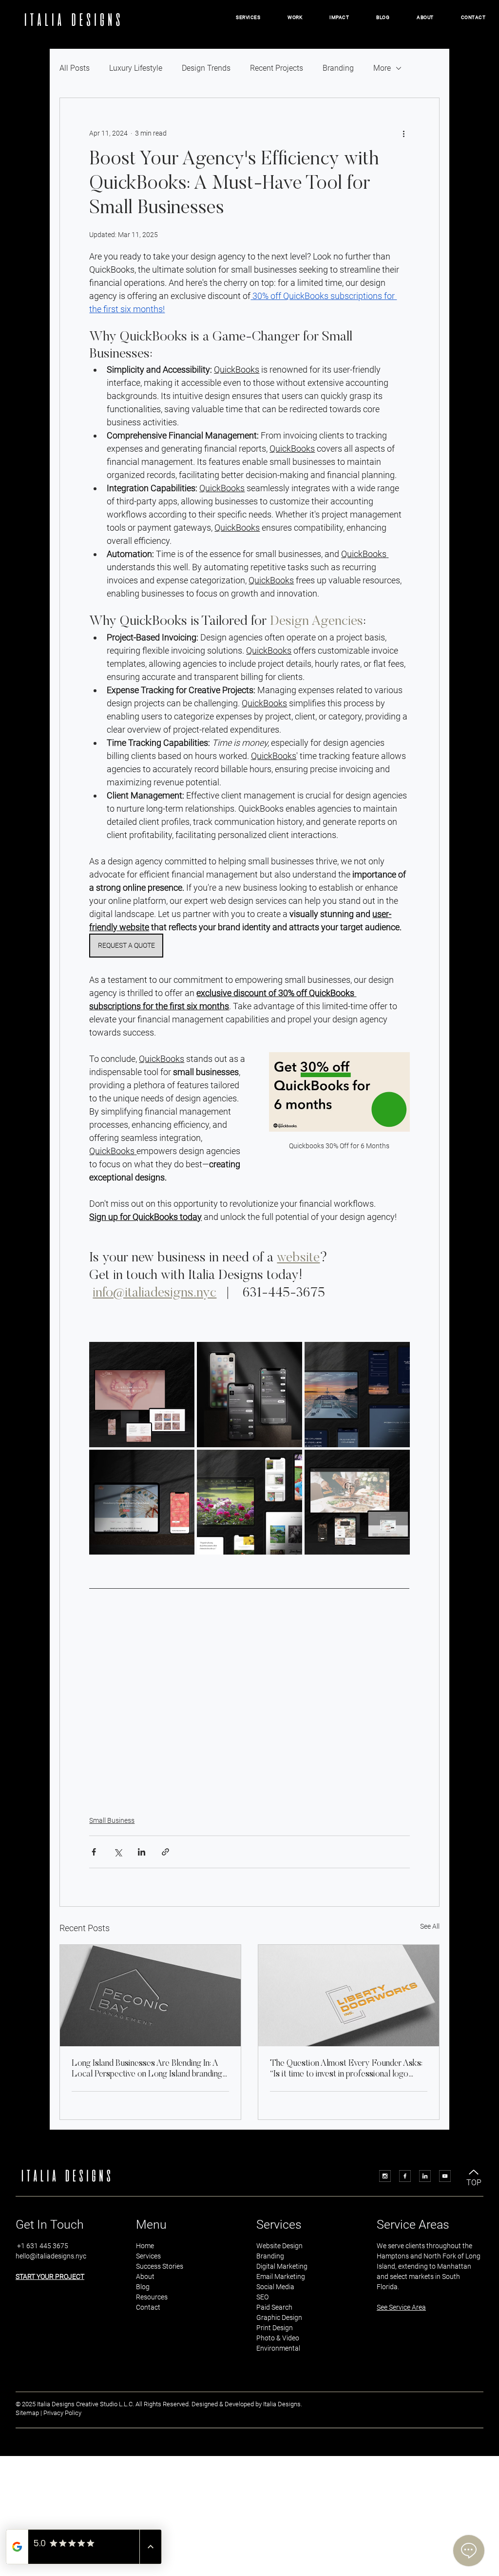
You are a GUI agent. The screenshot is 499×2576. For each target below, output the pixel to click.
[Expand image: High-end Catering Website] (397, 1462)
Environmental (278, 2348)
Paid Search (274, 2307)
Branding (338, 68)
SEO (262, 2297)
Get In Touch (50, 2225)
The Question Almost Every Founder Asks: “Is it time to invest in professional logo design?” (346, 2070)
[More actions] (404, 133)
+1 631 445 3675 (42, 2246)
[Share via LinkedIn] (142, 1852)
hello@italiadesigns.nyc (51, 2256)
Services (148, 2256)
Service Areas (413, 2225)
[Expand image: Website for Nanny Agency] (182, 1355)
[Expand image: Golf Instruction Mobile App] (289, 1355)
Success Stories (160, 2266)
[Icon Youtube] (445, 2176)
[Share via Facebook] (94, 1852)
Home (145, 2246)
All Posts (75, 68)
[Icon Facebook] (405, 2176)
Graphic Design (279, 2317)
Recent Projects (277, 68)
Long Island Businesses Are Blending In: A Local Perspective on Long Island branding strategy (147, 2070)
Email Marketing (281, 2276)
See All (430, 1926)
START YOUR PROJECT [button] (50, 2276)
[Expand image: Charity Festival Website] (182, 1462)
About (145, 2276)
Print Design (275, 2328)
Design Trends (206, 68)
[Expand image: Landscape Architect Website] (289, 1462)
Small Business (112, 1820)
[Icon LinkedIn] (425, 2176)
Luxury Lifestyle (136, 68)
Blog (143, 2287)
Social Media (276, 2287)
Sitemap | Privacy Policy (48, 2413)
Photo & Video (278, 2338)
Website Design (279, 2246)
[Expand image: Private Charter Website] (397, 1355)
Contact (148, 2307)
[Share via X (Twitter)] (118, 1852)
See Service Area (401, 2307)
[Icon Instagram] (385, 2176)
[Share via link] (165, 1852)
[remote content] (250, 1717)
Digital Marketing (282, 2266)
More (382, 68)
